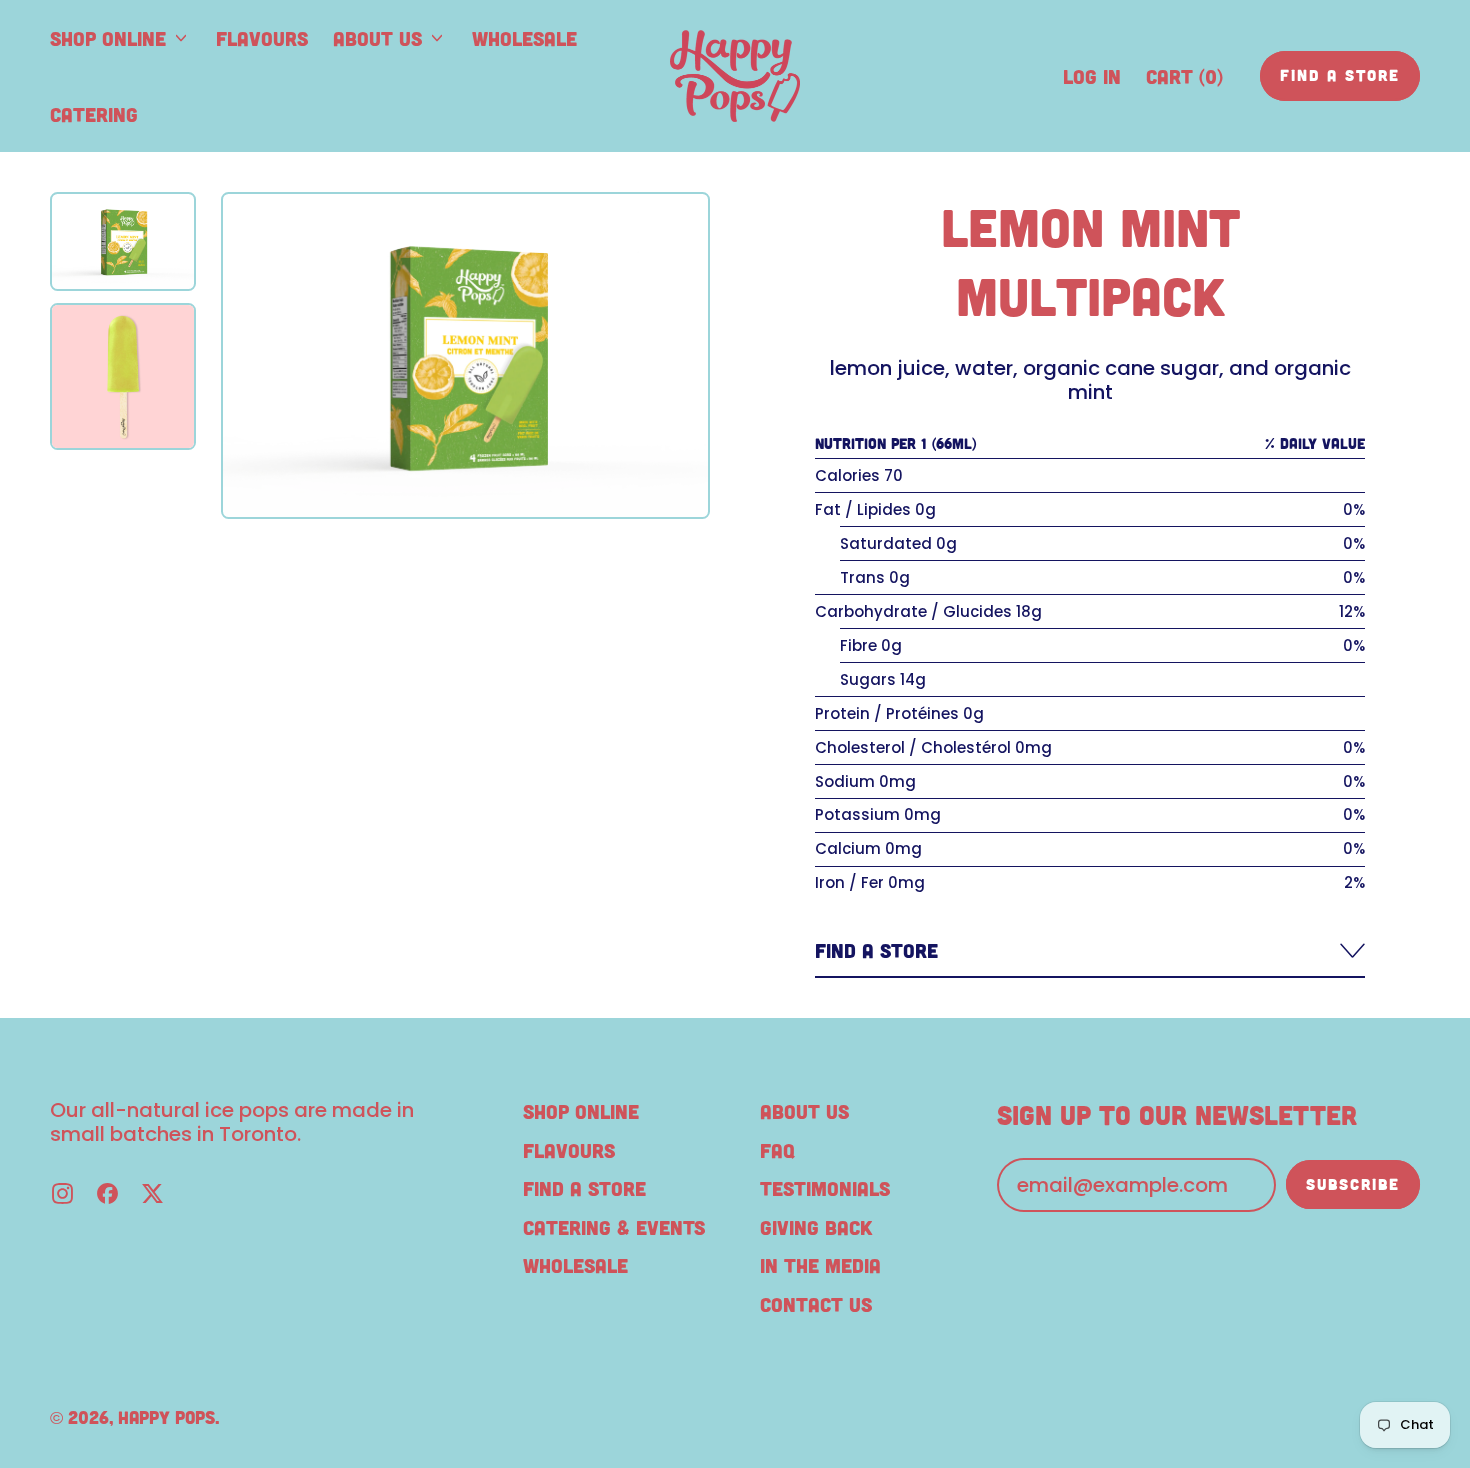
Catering (94, 114)
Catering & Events (614, 1227)
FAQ (777, 1150)
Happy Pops (166, 1417)
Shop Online (581, 1111)
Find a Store (584, 1188)
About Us (804, 1111)
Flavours (262, 38)
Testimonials (825, 1188)
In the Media (820, 1265)
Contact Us (816, 1304)
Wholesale (524, 38)
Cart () (1184, 82)
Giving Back (816, 1227)
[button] (123, 241)
